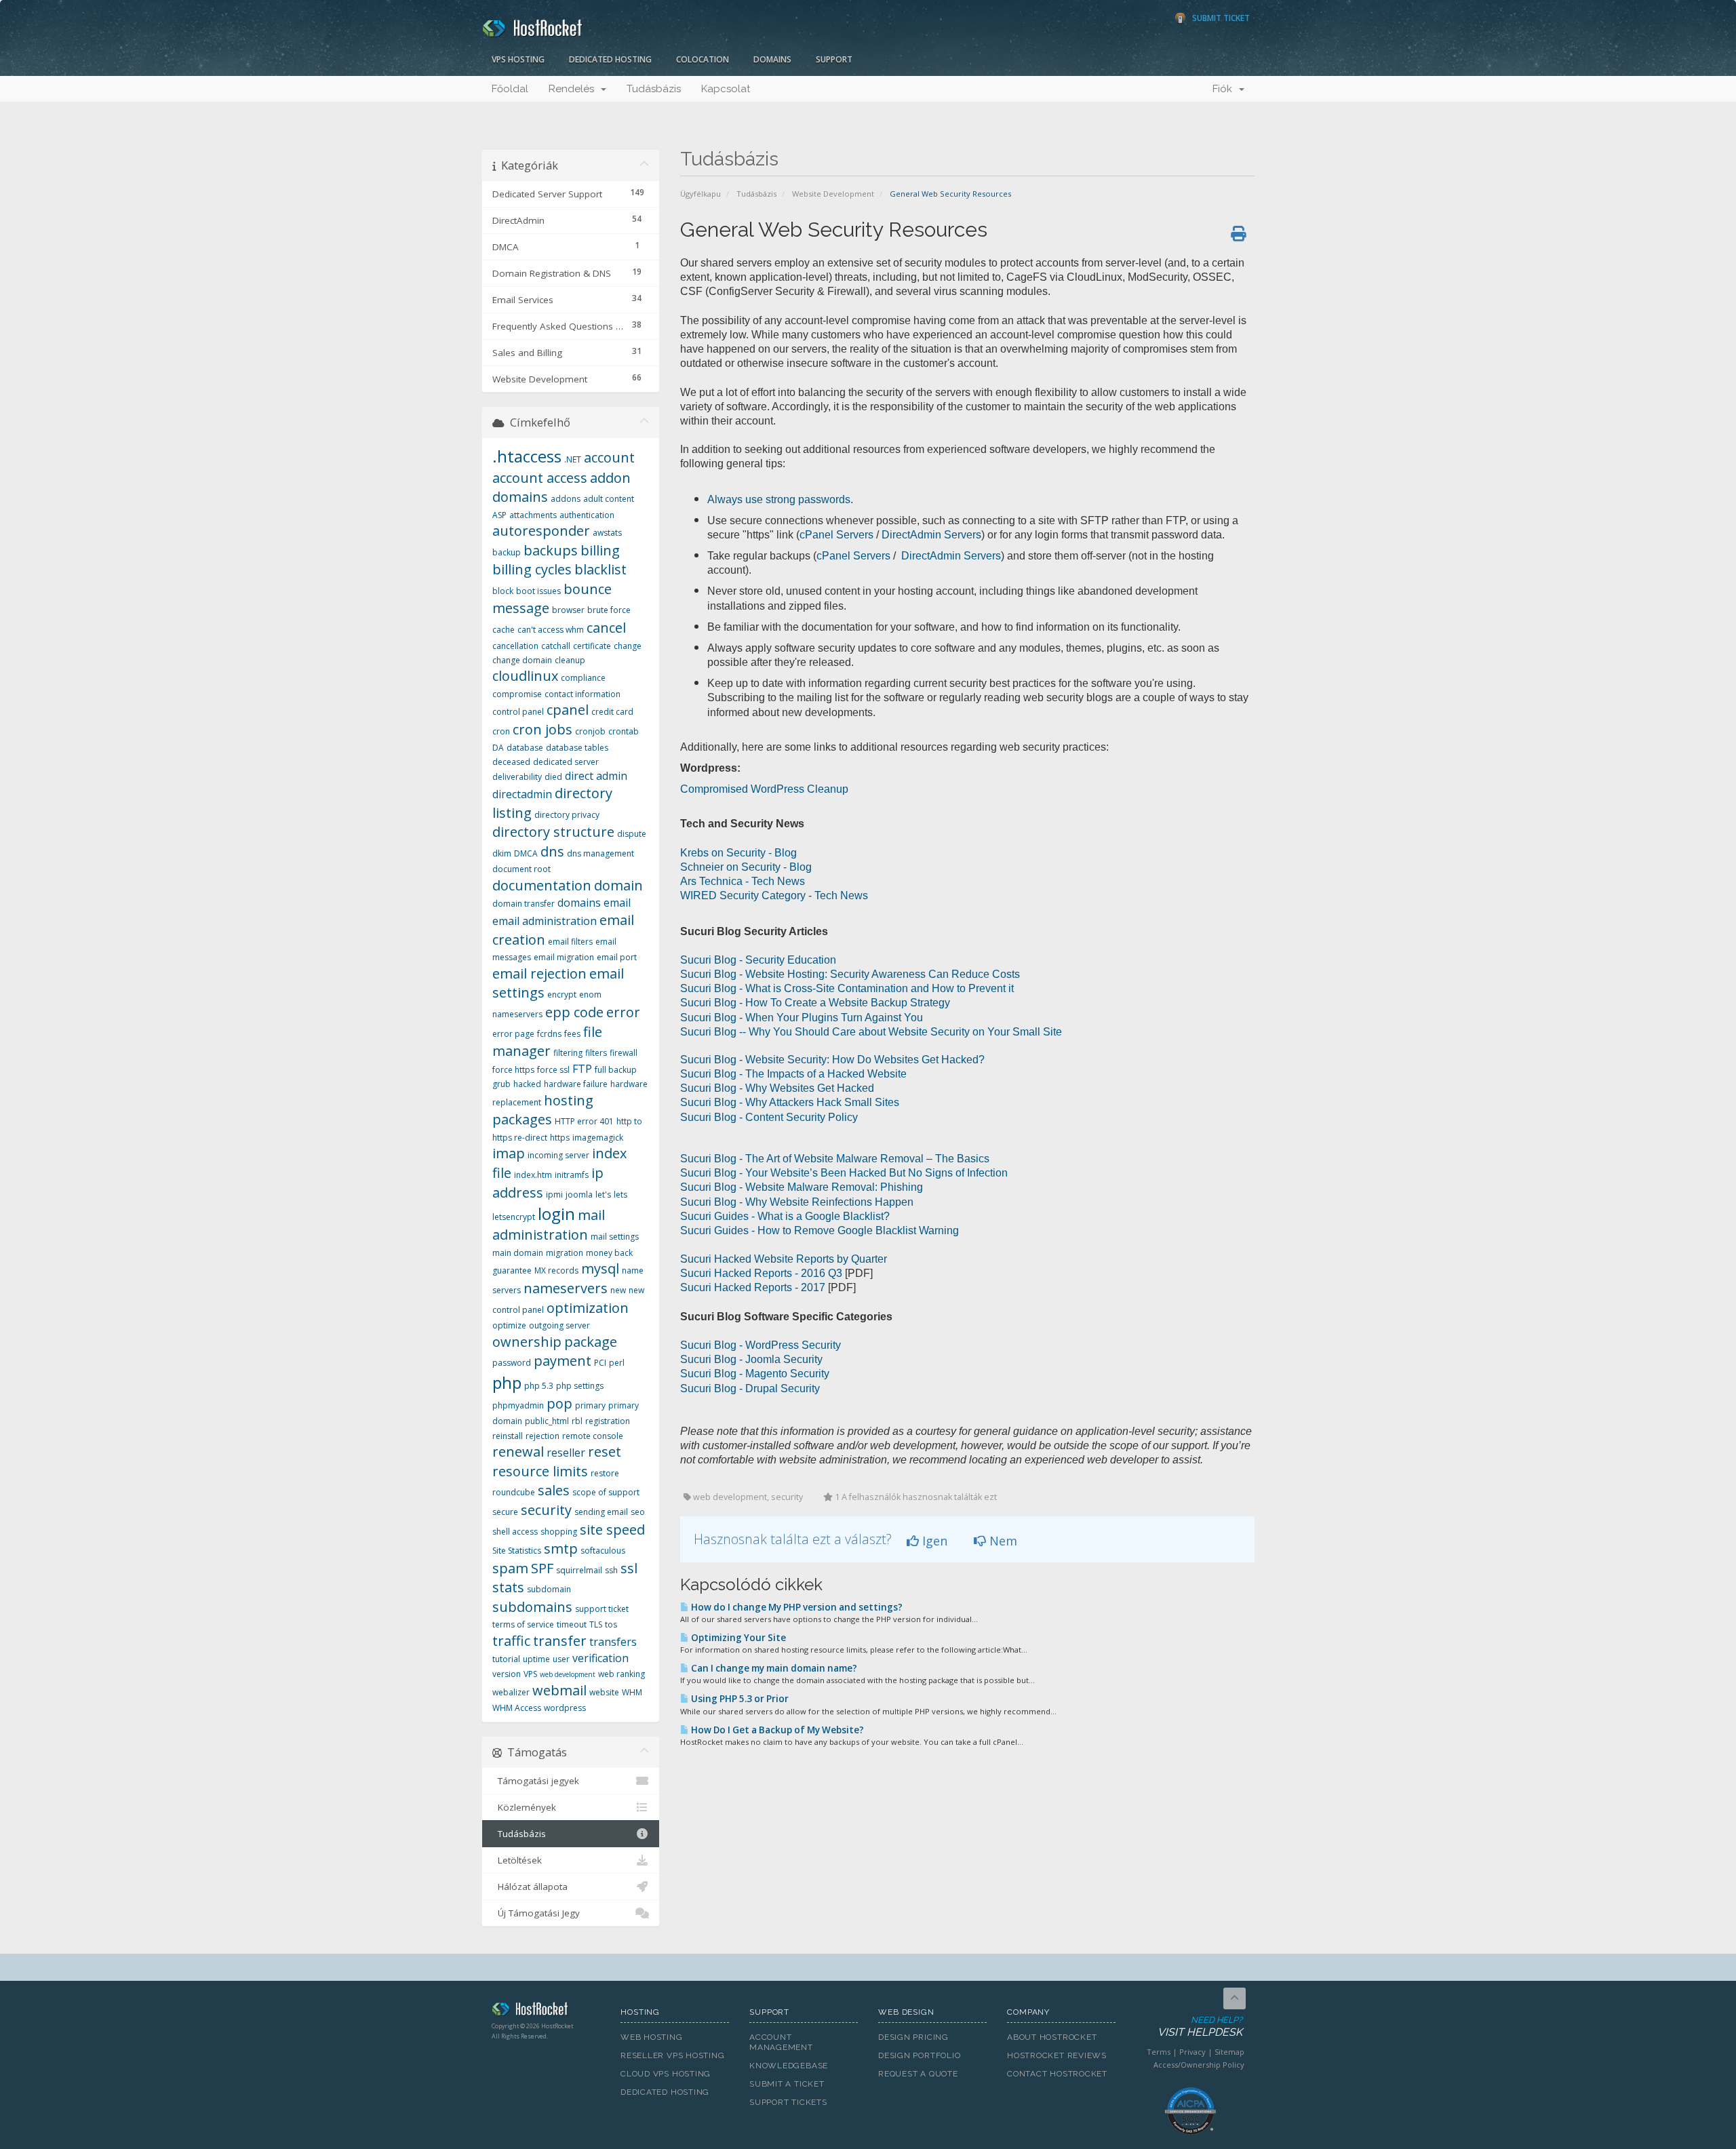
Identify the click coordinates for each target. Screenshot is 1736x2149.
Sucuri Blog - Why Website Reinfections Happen (797, 1202)
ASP (499, 515)
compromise (517, 694)
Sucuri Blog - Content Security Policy (769, 1117)
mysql (600, 1268)
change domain (522, 660)
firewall (624, 1053)
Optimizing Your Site (737, 1638)
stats (508, 1587)
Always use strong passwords (779, 499)
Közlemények (524, 1807)
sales (554, 1490)
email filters (570, 942)
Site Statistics (517, 1551)
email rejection (539, 973)
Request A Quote (918, 2074)
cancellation (515, 646)
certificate (592, 646)
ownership (527, 1342)
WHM (632, 1692)
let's (603, 1195)
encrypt (562, 994)
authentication (587, 515)
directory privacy (567, 815)
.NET (573, 459)
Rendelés (574, 89)
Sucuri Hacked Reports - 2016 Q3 (761, 1273)
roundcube (514, 1492)
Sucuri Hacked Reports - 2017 (753, 1287)
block (503, 591)
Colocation (703, 59)
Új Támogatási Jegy (536, 1913)
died (553, 777)
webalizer (511, 1692)
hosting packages (543, 1110)
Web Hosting (652, 2037)
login (556, 1214)
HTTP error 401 (584, 1121)
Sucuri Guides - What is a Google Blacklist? (785, 1216)
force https (513, 1070)
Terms (1159, 2052)
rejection (542, 1436)
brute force (609, 610)
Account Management (781, 2042)
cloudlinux (525, 676)
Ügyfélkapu (701, 194)
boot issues (538, 591)
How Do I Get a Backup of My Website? (776, 1730)
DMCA (526, 853)
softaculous (603, 1551)
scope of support (606, 1492)
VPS (530, 1674)
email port (617, 957)
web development (568, 1674)
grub (501, 1084)
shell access (515, 1532)
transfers (613, 1642)
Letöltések (517, 1860)
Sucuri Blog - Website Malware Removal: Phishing (802, 1187)
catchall (556, 646)
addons (566, 499)
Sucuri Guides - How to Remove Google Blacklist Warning (820, 1230)
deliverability (517, 777)
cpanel (568, 710)
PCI (600, 1363)
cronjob (590, 731)
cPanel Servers (836, 535)
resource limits (540, 1471)
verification (600, 1658)
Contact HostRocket (1057, 2074)
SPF (542, 1568)
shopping (559, 1532)
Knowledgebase (789, 2066)
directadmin (522, 794)
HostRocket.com (546, 2011)
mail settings (615, 1237)
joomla (579, 1195)
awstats (607, 533)
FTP (582, 1069)
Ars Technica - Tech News (743, 881)
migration (565, 1253)
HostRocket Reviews (1057, 2055)
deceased (511, 762)
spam (510, 1568)
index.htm (533, 1175)
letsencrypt (514, 1217)
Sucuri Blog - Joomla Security (751, 1359)
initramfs (572, 1175)
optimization (588, 1308)
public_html (547, 1421)
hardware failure (576, 1084)
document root (521, 869)
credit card (612, 712)
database (525, 748)
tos (611, 1624)
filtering (568, 1053)
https (560, 1138)
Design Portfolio (919, 2055)
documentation (542, 885)
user (561, 1659)
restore (605, 1473)
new (618, 1290)
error (623, 1012)
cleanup (570, 660)
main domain (518, 1253)
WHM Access (517, 1708)
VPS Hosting (518, 59)
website (604, 1692)
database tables (577, 748)
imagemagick (598, 1138)
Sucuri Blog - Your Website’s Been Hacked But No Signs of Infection (844, 1173)
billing (600, 550)
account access (540, 478)
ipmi (554, 1195)
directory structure (553, 832)
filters (596, 1053)
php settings (580, 1386)
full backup (616, 1070)
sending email (601, 1512)
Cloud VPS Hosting (666, 2074)
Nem (1002, 1541)
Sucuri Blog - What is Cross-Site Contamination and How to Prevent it (847, 988)
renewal (518, 1452)
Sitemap (1229, 2052)
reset (605, 1452)
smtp (561, 1549)
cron (501, 731)
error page (513, 1034)
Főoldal (510, 89)
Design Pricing (913, 2037)
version (507, 1674)
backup (507, 552)
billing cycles (532, 569)
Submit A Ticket (787, 2084)
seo (638, 1512)
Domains (772, 59)
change (628, 646)
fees (572, 1034)
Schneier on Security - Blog (746, 867)
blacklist (600, 569)
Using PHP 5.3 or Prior (739, 1699)
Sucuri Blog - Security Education (758, 960)
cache (504, 630)
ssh (611, 1570)
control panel (518, 712)
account (609, 457)
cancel (606, 628)
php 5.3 (539, 1386)
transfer (560, 1641)
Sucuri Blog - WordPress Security (761, 1345)
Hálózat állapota (530, 1887)
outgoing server (559, 1325)
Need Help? (1200, 2027)
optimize (509, 1325)
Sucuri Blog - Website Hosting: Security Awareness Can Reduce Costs (850, 974)
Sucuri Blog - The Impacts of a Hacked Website (793, 1074)
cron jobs (542, 729)
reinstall (508, 1436)
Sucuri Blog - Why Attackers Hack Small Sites (790, 1102)
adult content (609, 499)
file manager (547, 1042)
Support (834, 59)
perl (617, 1363)
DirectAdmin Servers (931, 535)
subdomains (532, 1607)
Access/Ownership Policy (1199, 2065)
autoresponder (541, 531)
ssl (629, 1568)
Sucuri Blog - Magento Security (755, 1374)
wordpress (565, 1708)
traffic (511, 1641)
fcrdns (549, 1034)
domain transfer (524, 904)
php (507, 1382)
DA (498, 748)
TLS (596, 1624)
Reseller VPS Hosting (673, 2055)
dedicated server (566, 762)
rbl (577, 1421)
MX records (556, 1270)
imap (509, 1153)
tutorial (506, 1659)
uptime (536, 1659)
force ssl (553, 1070)
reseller (566, 1453)
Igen (933, 1541)
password (512, 1363)
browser (568, 610)
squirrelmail (579, 1570)
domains (579, 903)
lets (620, 1195)
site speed (612, 1530)
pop (559, 1403)
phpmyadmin (518, 1405)
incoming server (558, 1155)
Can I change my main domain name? (773, 1668)
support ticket (602, 1609)
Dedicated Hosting (610, 59)
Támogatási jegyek (536, 1781)
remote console (593, 1436)
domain (618, 885)
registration (608, 1421)
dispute (632, 834)
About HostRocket (1052, 2037)
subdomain (549, 1589)
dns (552, 851)
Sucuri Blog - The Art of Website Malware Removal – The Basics (835, 1159)
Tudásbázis (654, 89)
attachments (533, 515)
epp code (574, 1012)
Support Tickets (788, 2102)
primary (590, 1405)
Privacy (1192, 2052)
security (546, 1510)
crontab (624, 731)
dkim (502, 853)
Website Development (833, 194)
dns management (600, 853)
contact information (583, 694)
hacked (527, 1084)
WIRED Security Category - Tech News (774, 895)
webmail (559, 1690)
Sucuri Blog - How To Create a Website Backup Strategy (815, 1003)
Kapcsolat (726, 89)
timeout (572, 1624)
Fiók (1225, 89)
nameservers (566, 1288)
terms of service (523, 1624)
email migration (564, 957)
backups (551, 550)
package (591, 1342)
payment (563, 1361)
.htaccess (527, 456)
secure (505, 1512)
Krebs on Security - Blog (738, 853)
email (617, 903)
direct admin (596, 776)
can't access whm (551, 630)
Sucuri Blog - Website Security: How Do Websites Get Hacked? (832, 1060)
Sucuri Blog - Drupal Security (750, 1388)
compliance (583, 678)
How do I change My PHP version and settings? (796, 1607)
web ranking (622, 1674)
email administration (545, 921)
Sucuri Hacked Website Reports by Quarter (784, 1259)
